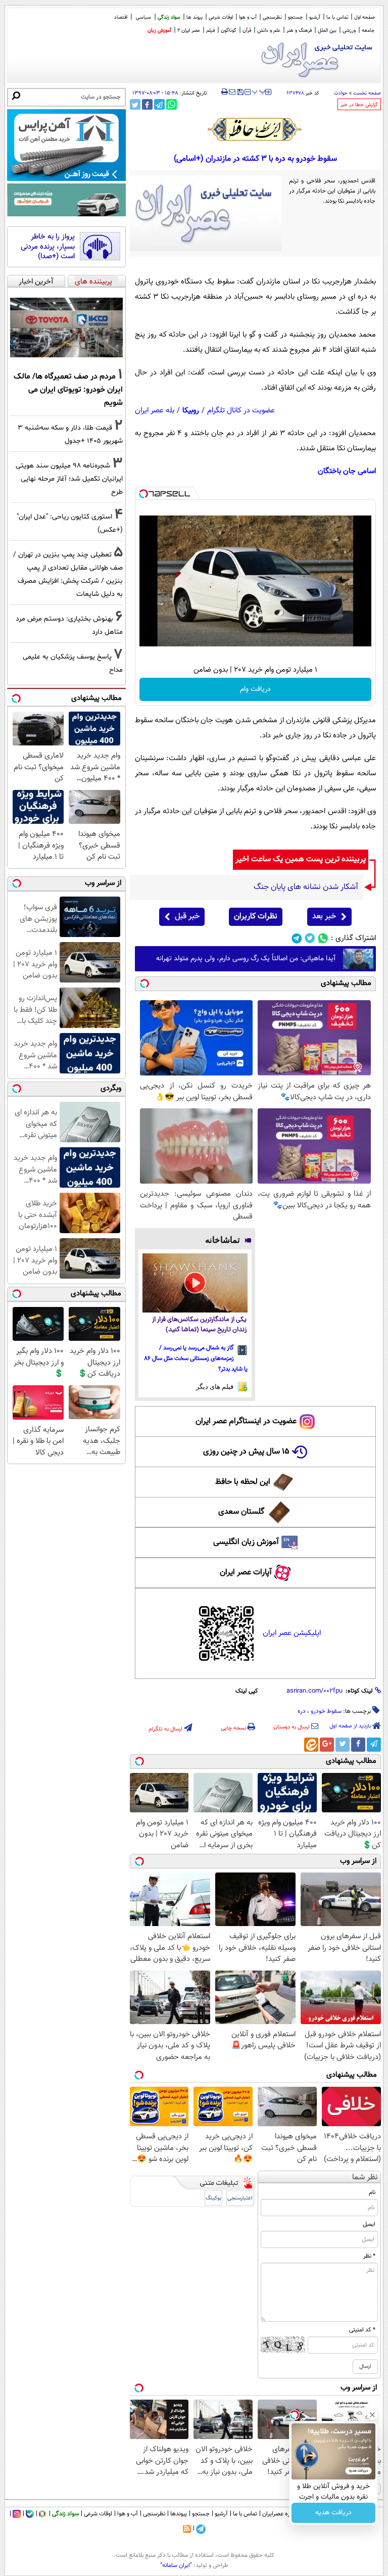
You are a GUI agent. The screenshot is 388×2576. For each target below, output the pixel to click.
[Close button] (372, 2415)
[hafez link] (255, 129)
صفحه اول (365, 17)
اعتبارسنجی (240, 2198)
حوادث (341, 93)
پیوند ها (195, 17)
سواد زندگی (169, 17)
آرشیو (315, 17)
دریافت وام (255, 689)
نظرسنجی (272, 17)
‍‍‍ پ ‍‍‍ (259, 91)
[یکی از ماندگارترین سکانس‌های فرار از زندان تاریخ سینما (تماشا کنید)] (195, 1283)
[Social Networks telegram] (297, 938)
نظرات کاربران (256, 917)
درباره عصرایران (280, 2514)
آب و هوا (248, 17)
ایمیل (369, 2224)
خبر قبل (187, 917)
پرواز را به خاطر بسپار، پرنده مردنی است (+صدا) (48, 247)
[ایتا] (311, 1745)
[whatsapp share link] (172, 104)
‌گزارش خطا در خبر (359, 105)
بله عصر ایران (155, 411)
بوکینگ (213, 2198)
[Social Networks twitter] (310, 938)
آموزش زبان (159, 31)
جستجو (296, 17)
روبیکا (191, 411)
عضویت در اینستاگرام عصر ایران (246, 1421)
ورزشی (349, 31)
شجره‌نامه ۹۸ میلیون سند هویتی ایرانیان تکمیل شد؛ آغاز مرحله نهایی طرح (69, 479)
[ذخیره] (240, 93)
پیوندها (179, 2514)
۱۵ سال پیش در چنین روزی (246, 1452)
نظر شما (365, 2177)
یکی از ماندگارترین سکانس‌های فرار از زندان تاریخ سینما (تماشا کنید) (199, 1325)
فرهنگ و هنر (299, 31)
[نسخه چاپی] (225, 92)
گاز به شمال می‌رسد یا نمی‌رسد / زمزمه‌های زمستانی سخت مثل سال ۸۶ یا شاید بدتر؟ (196, 1359)
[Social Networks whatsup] (323, 938)
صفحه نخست (367, 93)
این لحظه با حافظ (243, 1482)
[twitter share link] (135, 104)
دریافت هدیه (333, 2513)
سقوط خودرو (326, 1711)
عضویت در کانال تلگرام (241, 411)
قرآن (247, 31)
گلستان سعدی (241, 1512)
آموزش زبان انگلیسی (246, 1542)
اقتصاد (121, 17)
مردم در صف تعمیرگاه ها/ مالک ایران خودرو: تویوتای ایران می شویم (68, 390)
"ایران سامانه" (176, 2565)
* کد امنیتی (362, 2330)
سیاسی (143, 17)
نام (372, 2192)
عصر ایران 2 (189, 31)
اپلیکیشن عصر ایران (292, 1633)
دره (302, 1711)
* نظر (369, 2256)
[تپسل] (143, 494)
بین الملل (327, 31)
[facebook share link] (147, 104)
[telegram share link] (159, 104)
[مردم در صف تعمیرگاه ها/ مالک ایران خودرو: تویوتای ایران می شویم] (66, 327)
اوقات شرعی (221, 17)
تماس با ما (337, 17)
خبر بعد (324, 917)
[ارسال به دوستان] (232, 92)
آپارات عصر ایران (246, 1573)
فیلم (210, 31)
